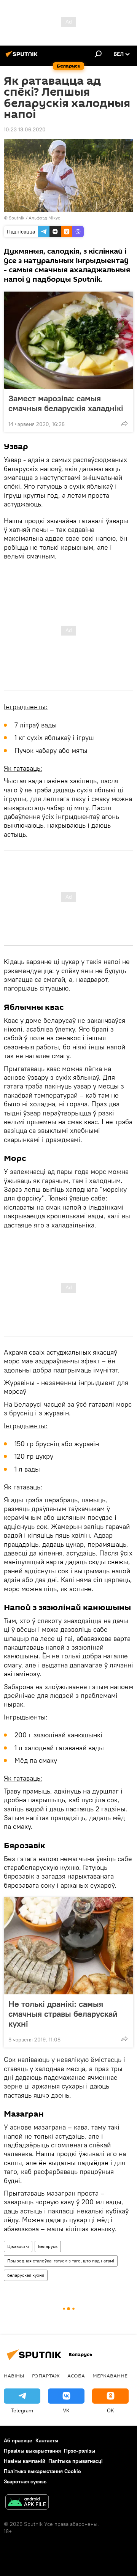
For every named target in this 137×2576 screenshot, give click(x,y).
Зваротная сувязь (25, 2481)
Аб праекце (18, 2440)
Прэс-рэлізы (80, 2451)
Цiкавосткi (18, 2246)
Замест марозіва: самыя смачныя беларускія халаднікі (66, 403)
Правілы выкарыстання (32, 2451)
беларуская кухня (26, 2275)
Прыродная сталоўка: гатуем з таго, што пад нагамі (61, 2261)
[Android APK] (27, 2503)
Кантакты (47, 2440)
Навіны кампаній (25, 2461)
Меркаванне (110, 2376)
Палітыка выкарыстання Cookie (42, 2471)
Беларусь (48, 2246)
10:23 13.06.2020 (25, 129)
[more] (124, 423)
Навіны (14, 2376)
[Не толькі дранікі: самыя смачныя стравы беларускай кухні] (68, 1946)
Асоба (76, 2376)
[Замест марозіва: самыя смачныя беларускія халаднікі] (68, 340)
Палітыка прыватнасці (76, 2461)
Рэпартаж (46, 2376)
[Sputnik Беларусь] (23, 57)
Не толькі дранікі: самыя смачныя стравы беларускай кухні (63, 2014)
